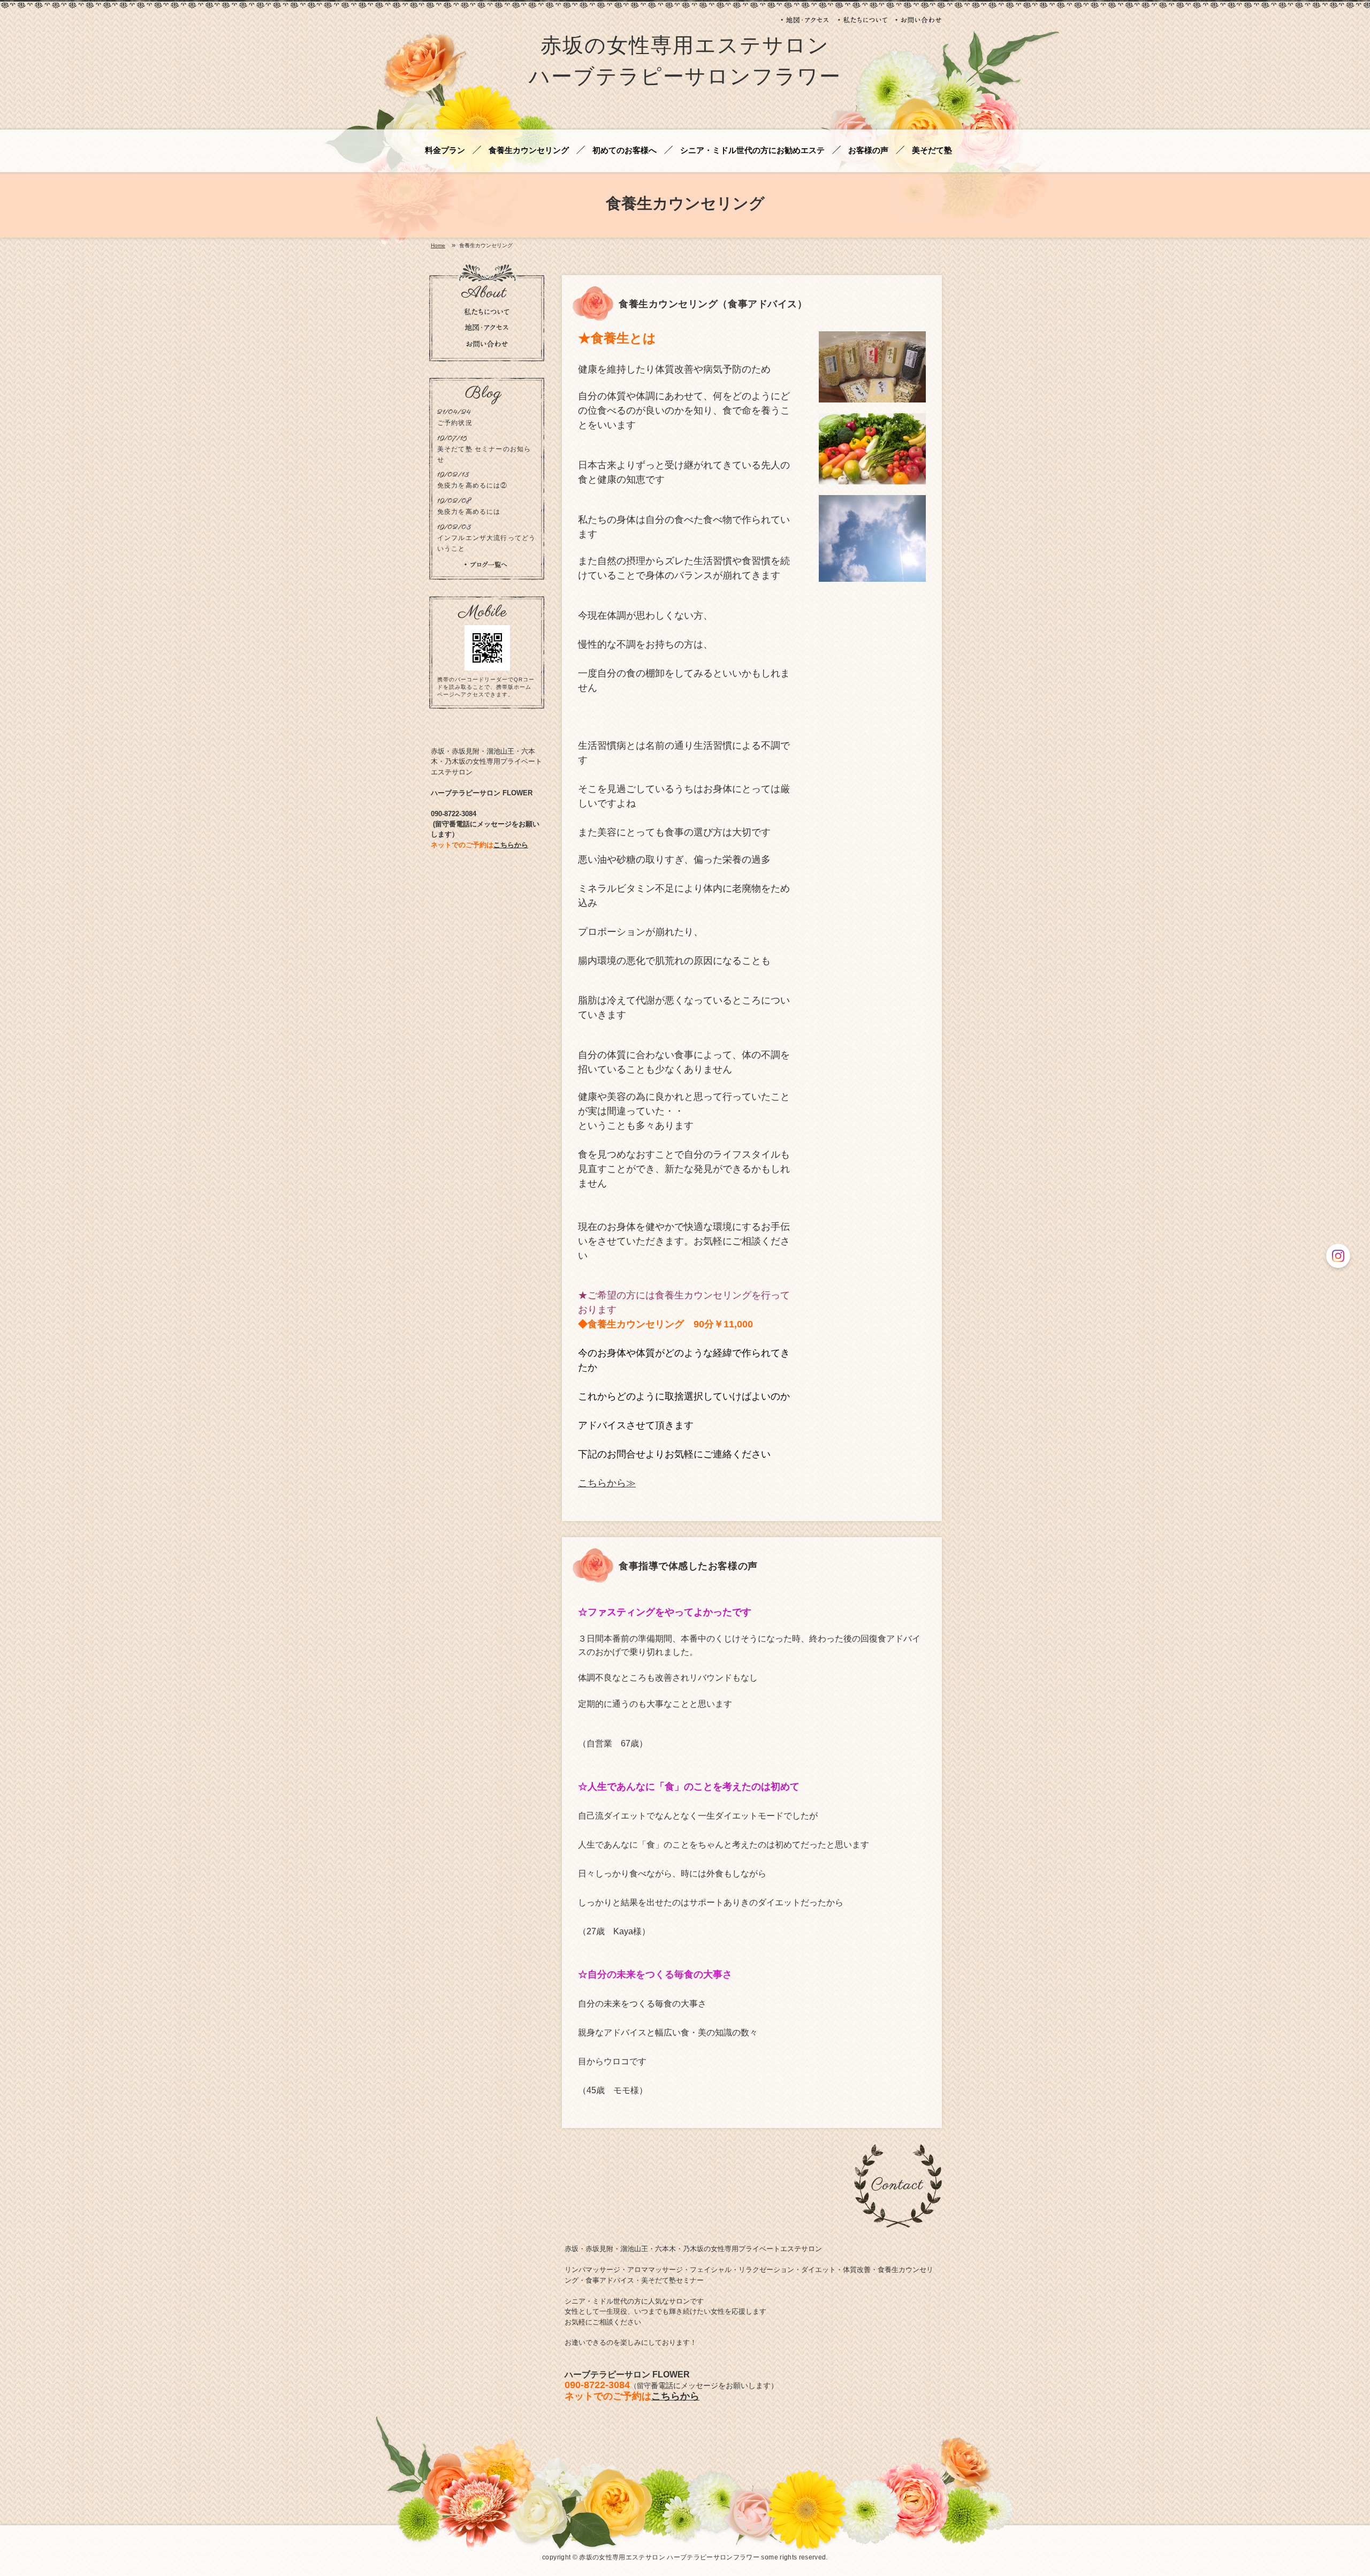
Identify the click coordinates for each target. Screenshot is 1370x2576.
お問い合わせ (919, 20)
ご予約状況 (455, 423)
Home (438, 246)
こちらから (675, 2396)
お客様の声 (868, 151)
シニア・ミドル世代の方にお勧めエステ (752, 151)
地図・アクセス (805, 20)
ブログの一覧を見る (486, 565)
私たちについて (863, 20)
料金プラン (445, 151)
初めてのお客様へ (625, 151)
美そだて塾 (932, 151)
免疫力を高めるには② (473, 485)
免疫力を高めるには (469, 511)
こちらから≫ (607, 1483)
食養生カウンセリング (529, 151)
